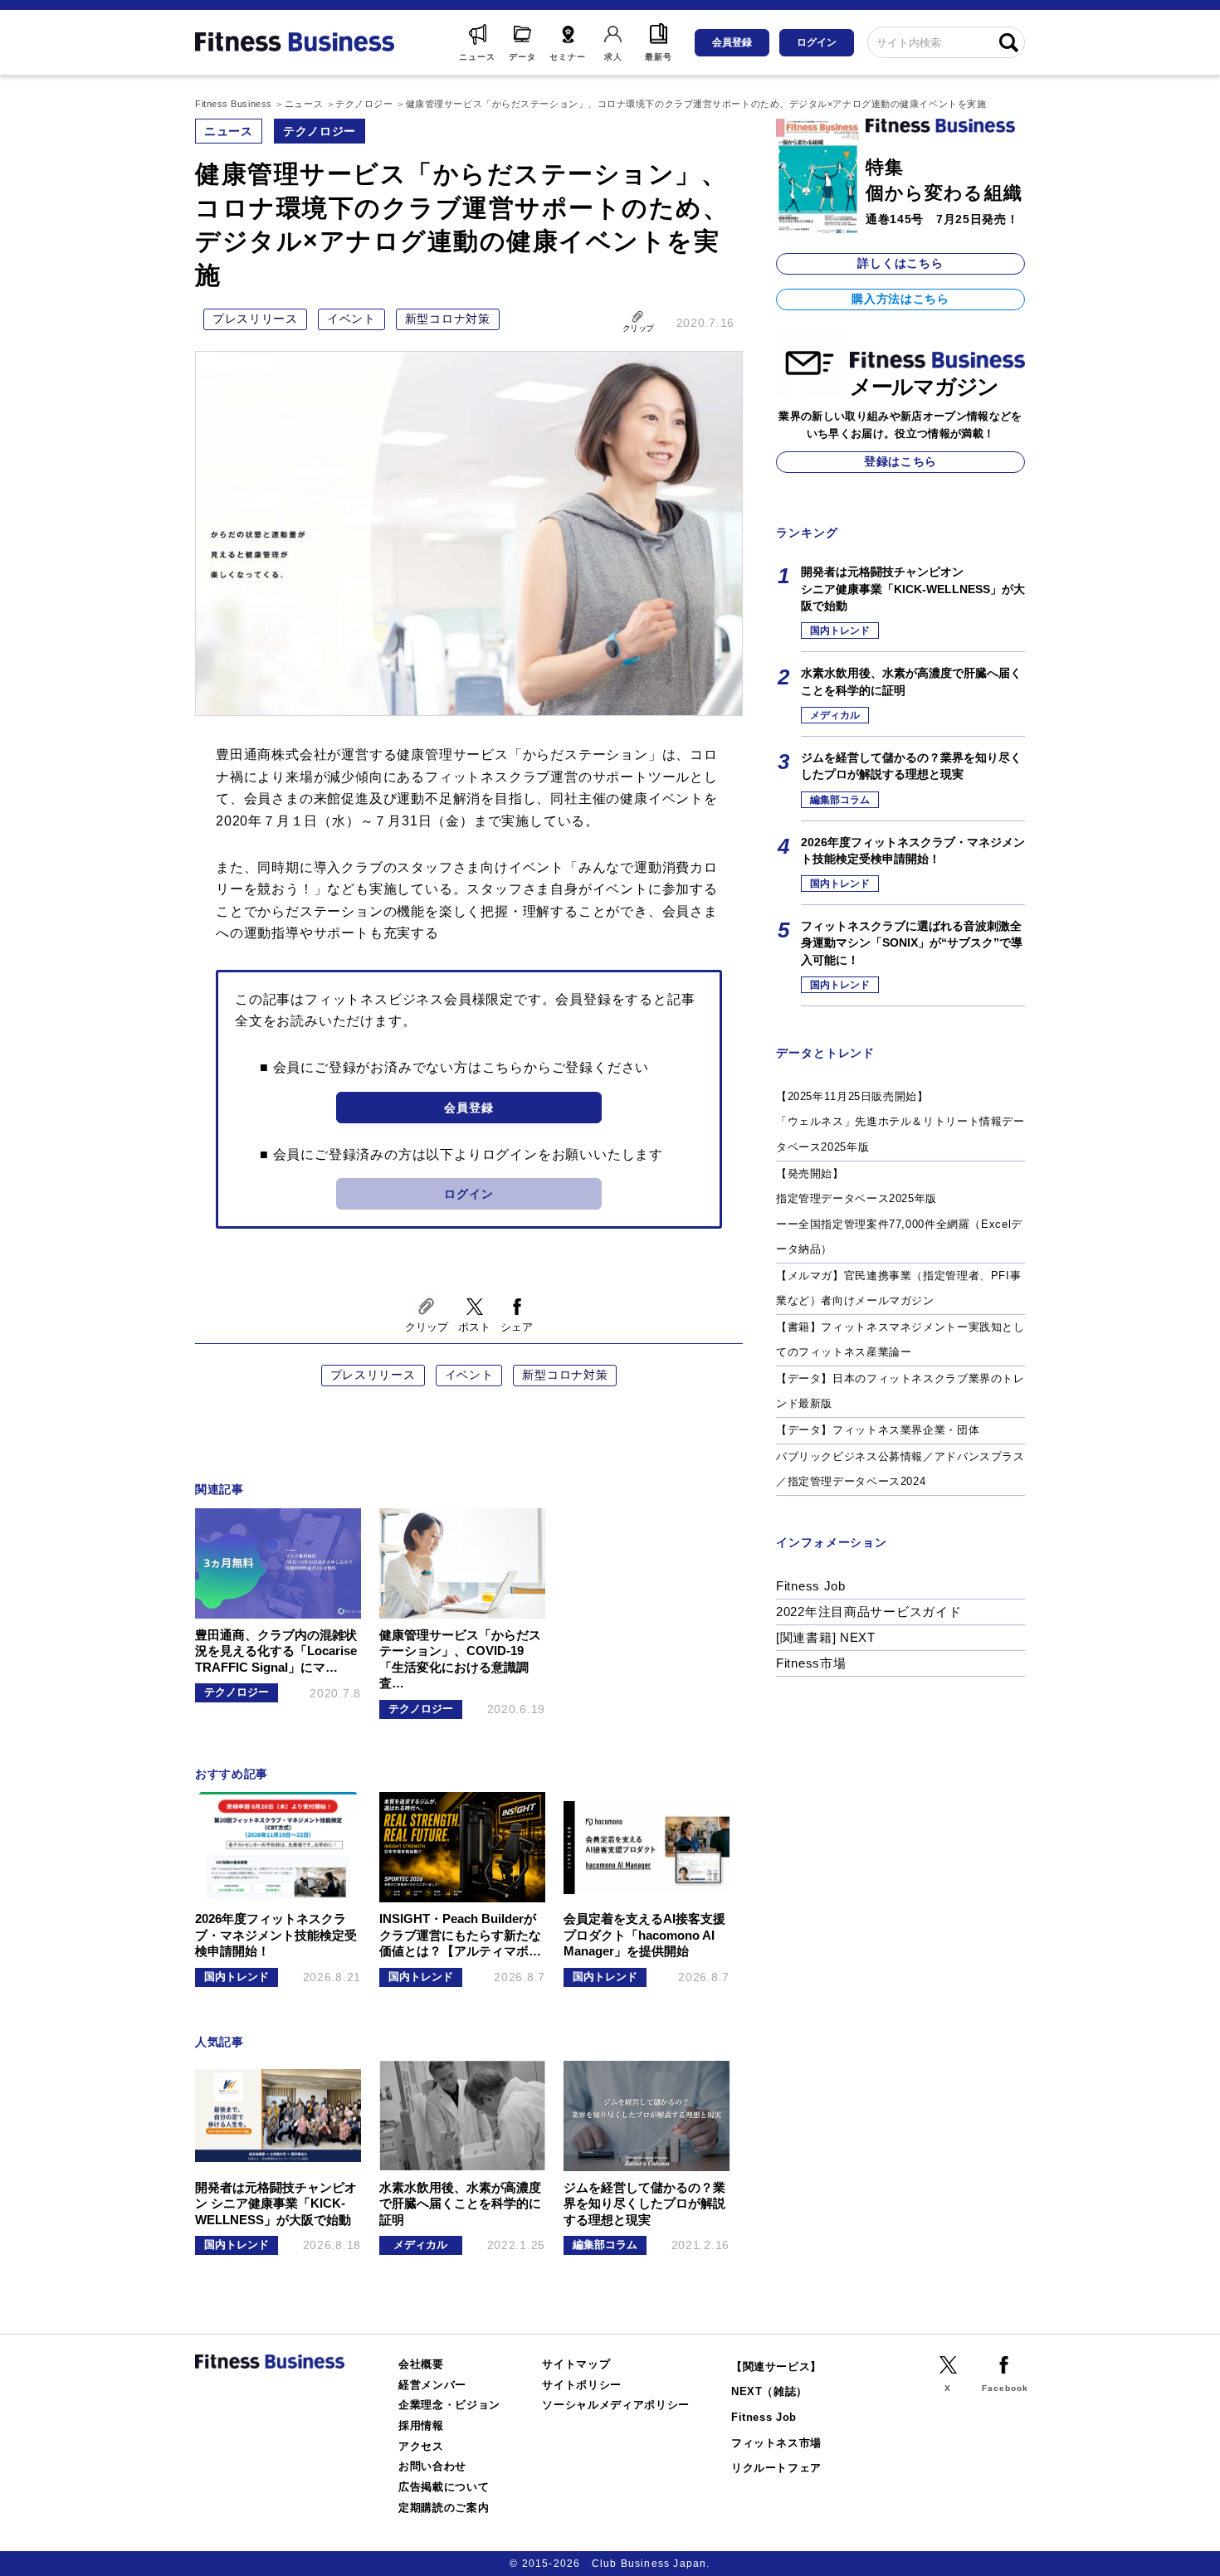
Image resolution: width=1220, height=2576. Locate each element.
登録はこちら (900, 461)
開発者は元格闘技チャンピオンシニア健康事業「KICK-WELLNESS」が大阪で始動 (913, 589)
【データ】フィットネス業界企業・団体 (878, 1430)
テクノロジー (320, 131)
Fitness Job (811, 1586)
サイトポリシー (582, 2385)
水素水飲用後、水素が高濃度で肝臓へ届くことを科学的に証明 (911, 681)
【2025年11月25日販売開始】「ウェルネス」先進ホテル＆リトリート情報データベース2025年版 (900, 1122)
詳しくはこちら (900, 263)
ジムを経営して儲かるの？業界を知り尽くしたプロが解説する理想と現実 (911, 766)
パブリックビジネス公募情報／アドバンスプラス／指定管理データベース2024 (900, 1469)
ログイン (817, 42)
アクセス (421, 2446)
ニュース (229, 131)
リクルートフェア (776, 2468)
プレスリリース (255, 319)
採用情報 (421, 2425)
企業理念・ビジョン (449, 2405)
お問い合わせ (432, 2466)
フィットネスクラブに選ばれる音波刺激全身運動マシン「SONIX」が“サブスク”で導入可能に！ (912, 943)
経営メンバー (432, 2385)
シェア (517, 1327)
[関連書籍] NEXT (826, 1637)
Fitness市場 (811, 1663)
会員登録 (732, 42)
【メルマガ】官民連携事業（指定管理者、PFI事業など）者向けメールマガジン (898, 1288)
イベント (351, 319)
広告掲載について (444, 2487)
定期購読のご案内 (444, 2508)
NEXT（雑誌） (769, 2391)
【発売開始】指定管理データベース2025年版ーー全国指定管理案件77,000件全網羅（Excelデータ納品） (899, 1212)
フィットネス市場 (776, 2443)
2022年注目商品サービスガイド (869, 1612)
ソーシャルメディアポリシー (616, 2405)
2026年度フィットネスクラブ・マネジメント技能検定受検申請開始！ (913, 850)
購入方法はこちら (900, 299)
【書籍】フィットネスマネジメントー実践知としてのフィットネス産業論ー (900, 1340)
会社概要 (421, 2364)
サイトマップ (576, 2364)
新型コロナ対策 (448, 319)
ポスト (474, 1327)
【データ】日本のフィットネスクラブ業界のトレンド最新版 (900, 1391)
